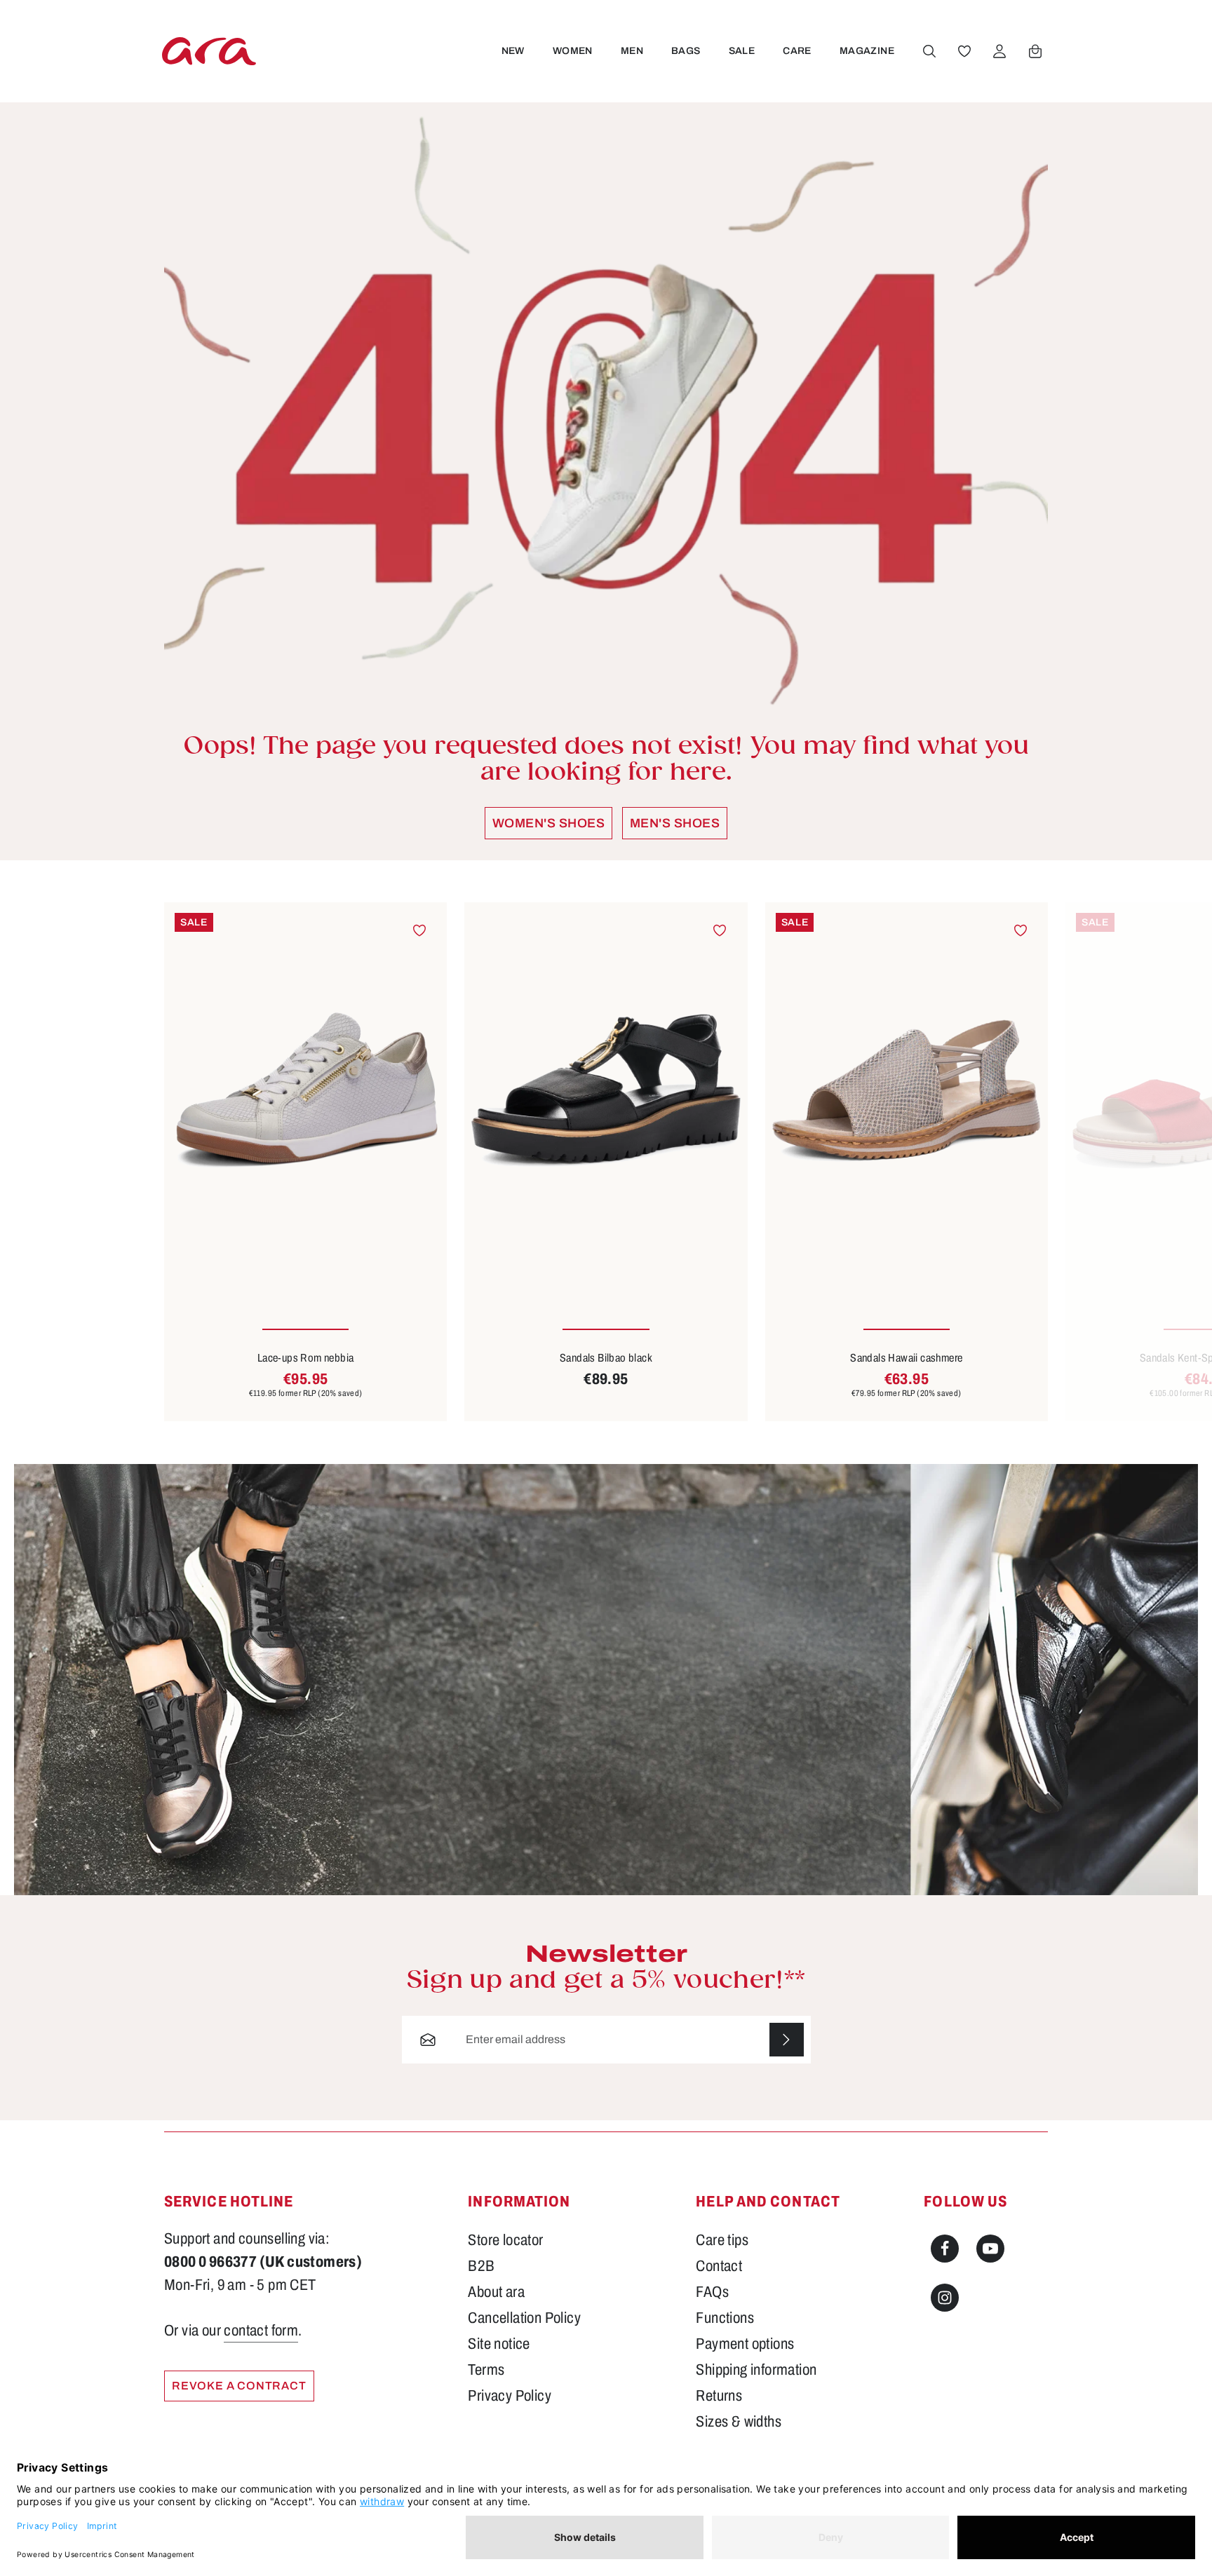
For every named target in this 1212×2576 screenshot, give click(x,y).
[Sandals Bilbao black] (606, 1091)
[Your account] (999, 51)
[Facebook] (945, 2249)
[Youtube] (990, 2249)
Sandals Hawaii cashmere (906, 1358)
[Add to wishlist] (420, 930)
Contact (719, 2266)
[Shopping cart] (1035, 51)
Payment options (745, 2344)
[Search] (929, 51)
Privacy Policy (510, 2396)
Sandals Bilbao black (606, 1358)
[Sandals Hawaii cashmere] (907, 1091)
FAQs (712, 2292)
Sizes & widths (739, 2422)
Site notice (499, 2344)
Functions (725, 2318)
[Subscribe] (787, 2040)
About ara (496, 2292)
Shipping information (756, 2370)
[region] (606, 1162)
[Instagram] (945, 2298)
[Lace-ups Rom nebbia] (305, 1091)
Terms (486, 2370)
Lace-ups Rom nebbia (306, 1358)
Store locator (505, 2240)
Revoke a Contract (239, 2386)
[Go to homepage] (209, 51)
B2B (481, 2266)
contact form (261, 2331)
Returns (719, 2396)
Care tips (722, 2240)
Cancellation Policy (524, 2318)
